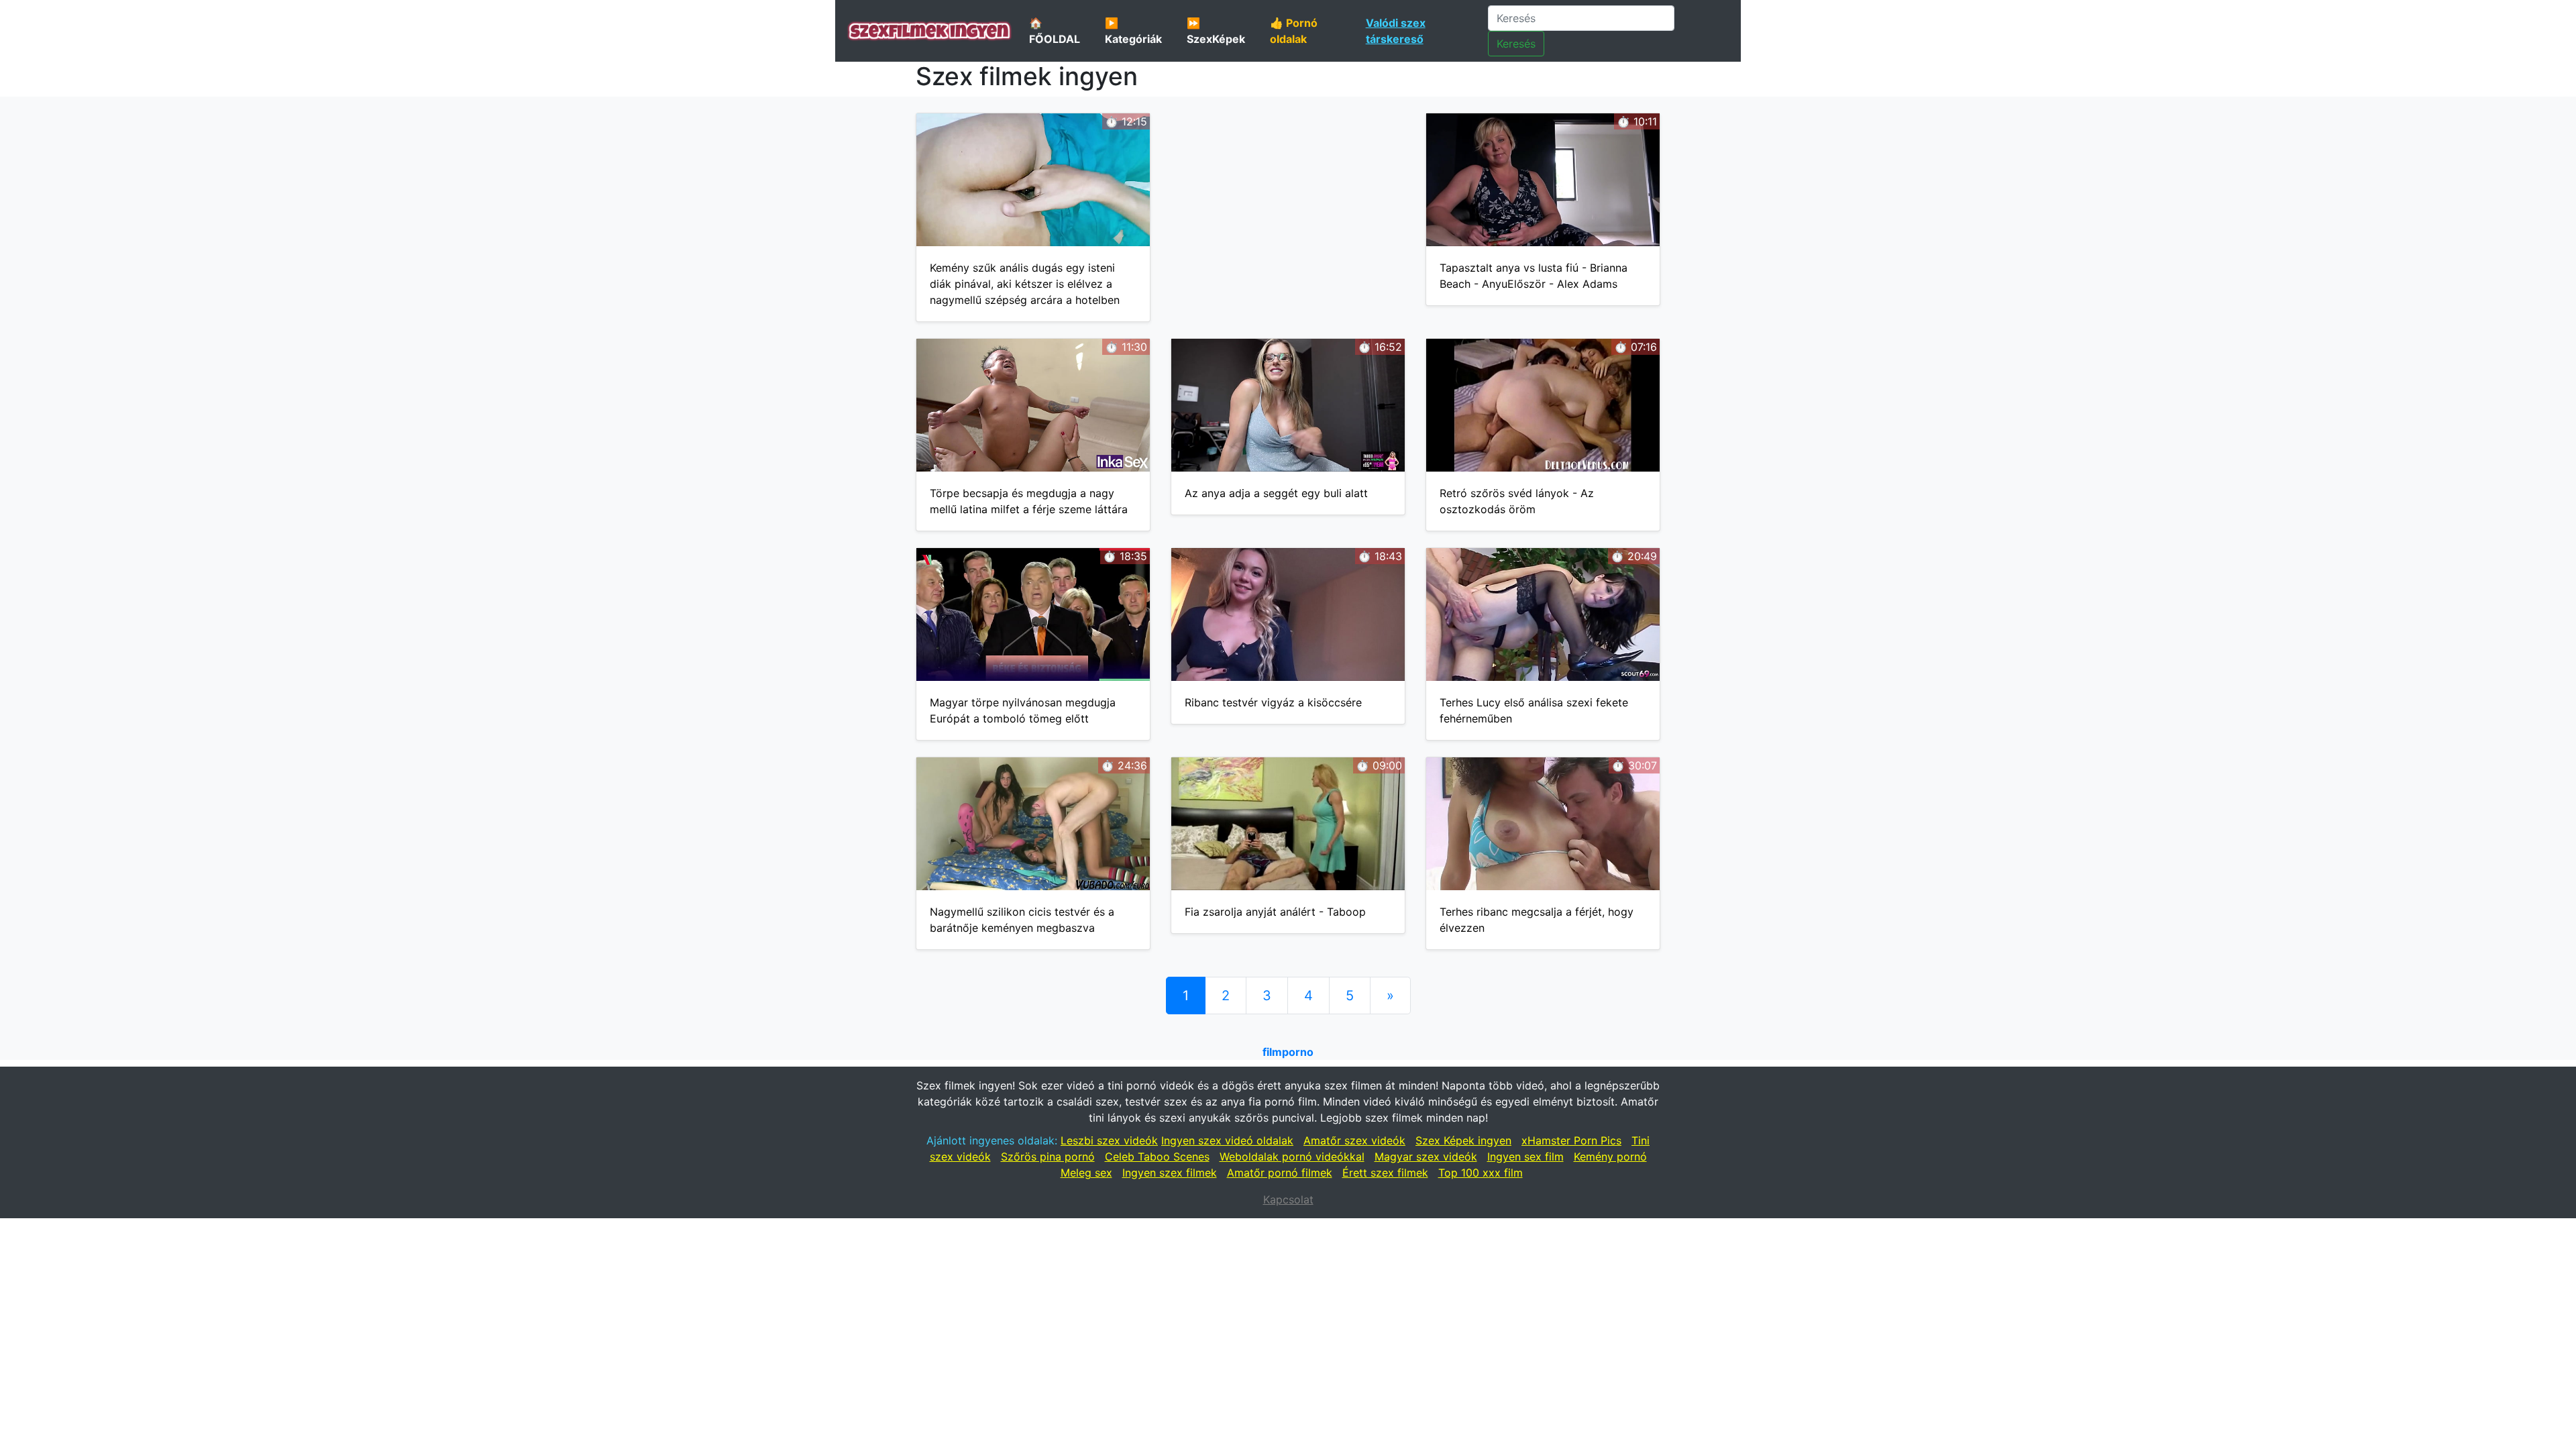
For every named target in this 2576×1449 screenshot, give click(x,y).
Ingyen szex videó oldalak (1227, 1140)
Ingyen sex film (1525, 1157)
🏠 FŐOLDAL (1055, 31)
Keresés (1516, 44)
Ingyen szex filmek (1170, 1173)
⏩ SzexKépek (1216, 31)
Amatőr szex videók (1354, 1140)
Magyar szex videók (1426, 1157)
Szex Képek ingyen (1463, 1140)
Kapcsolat (1288, 1199)
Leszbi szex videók (1109, 1140)
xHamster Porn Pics (1571, 1140)
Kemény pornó (1610, 1157)
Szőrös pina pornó (1048, 1157)
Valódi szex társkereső (1396, 31)
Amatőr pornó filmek (1280, 1173)
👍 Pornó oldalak (1294, 31)
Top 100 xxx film (1481, 1173)
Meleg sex (1086, 1173)
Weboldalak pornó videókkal (1292, 1157)
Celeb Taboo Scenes (1157, 1157)
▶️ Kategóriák (1133, 31)
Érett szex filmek (1385, 1173)
